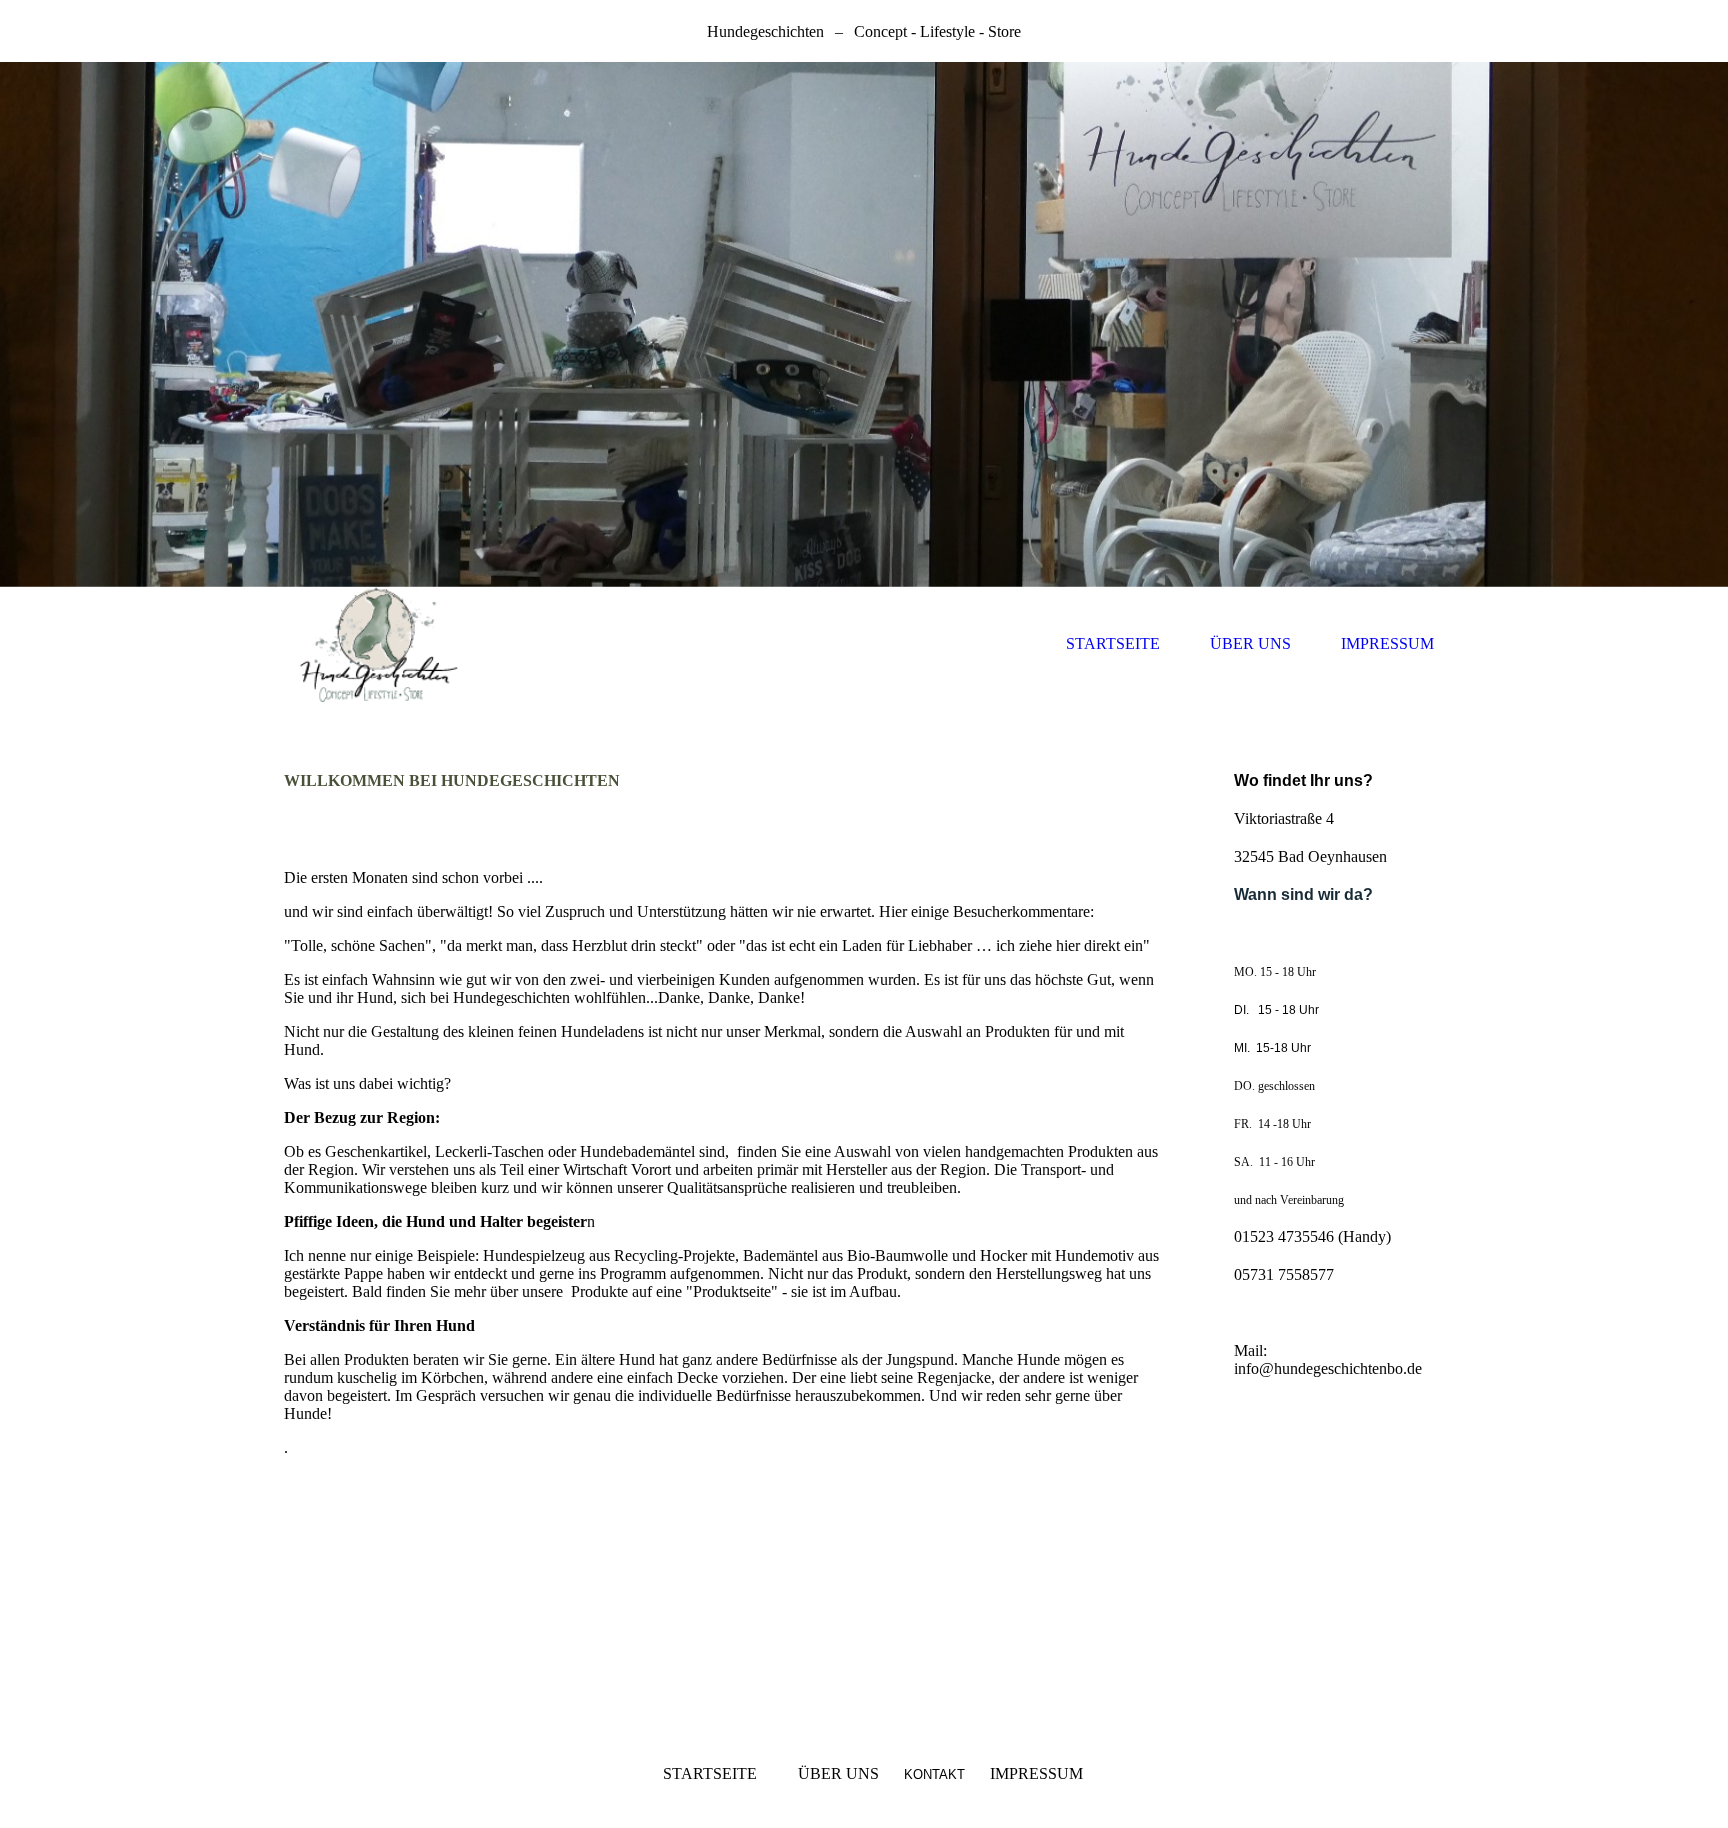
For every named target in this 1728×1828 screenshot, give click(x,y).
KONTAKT (934, 1774)
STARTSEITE (1113, 643)
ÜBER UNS (1250, 643)
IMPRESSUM (1387, 643)
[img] (864, 324)
